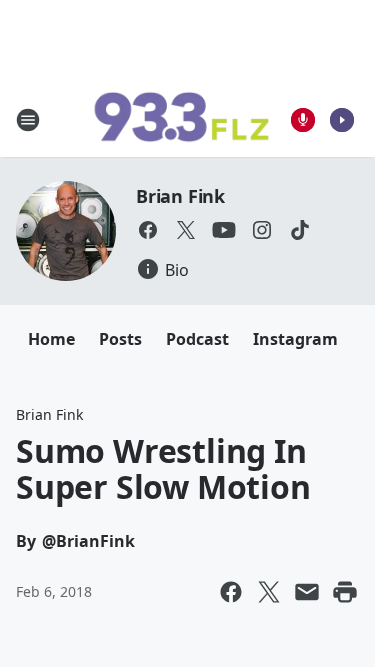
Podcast (197, 339)
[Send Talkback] (303, 120)
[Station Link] (181, 120)
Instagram (295, 339)
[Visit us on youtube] (224, 230)
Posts (120, 339)
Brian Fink (180, 196)
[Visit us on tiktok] (300, 230)
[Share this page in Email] (307, 592)
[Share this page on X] (269, 592)
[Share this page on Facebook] (231, 592)
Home (51, 339)
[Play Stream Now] (342, 120)
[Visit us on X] (186, 230)
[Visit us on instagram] (262, 230)
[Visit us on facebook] (148, 230)
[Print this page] (345, 592)
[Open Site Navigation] (28, 120)
